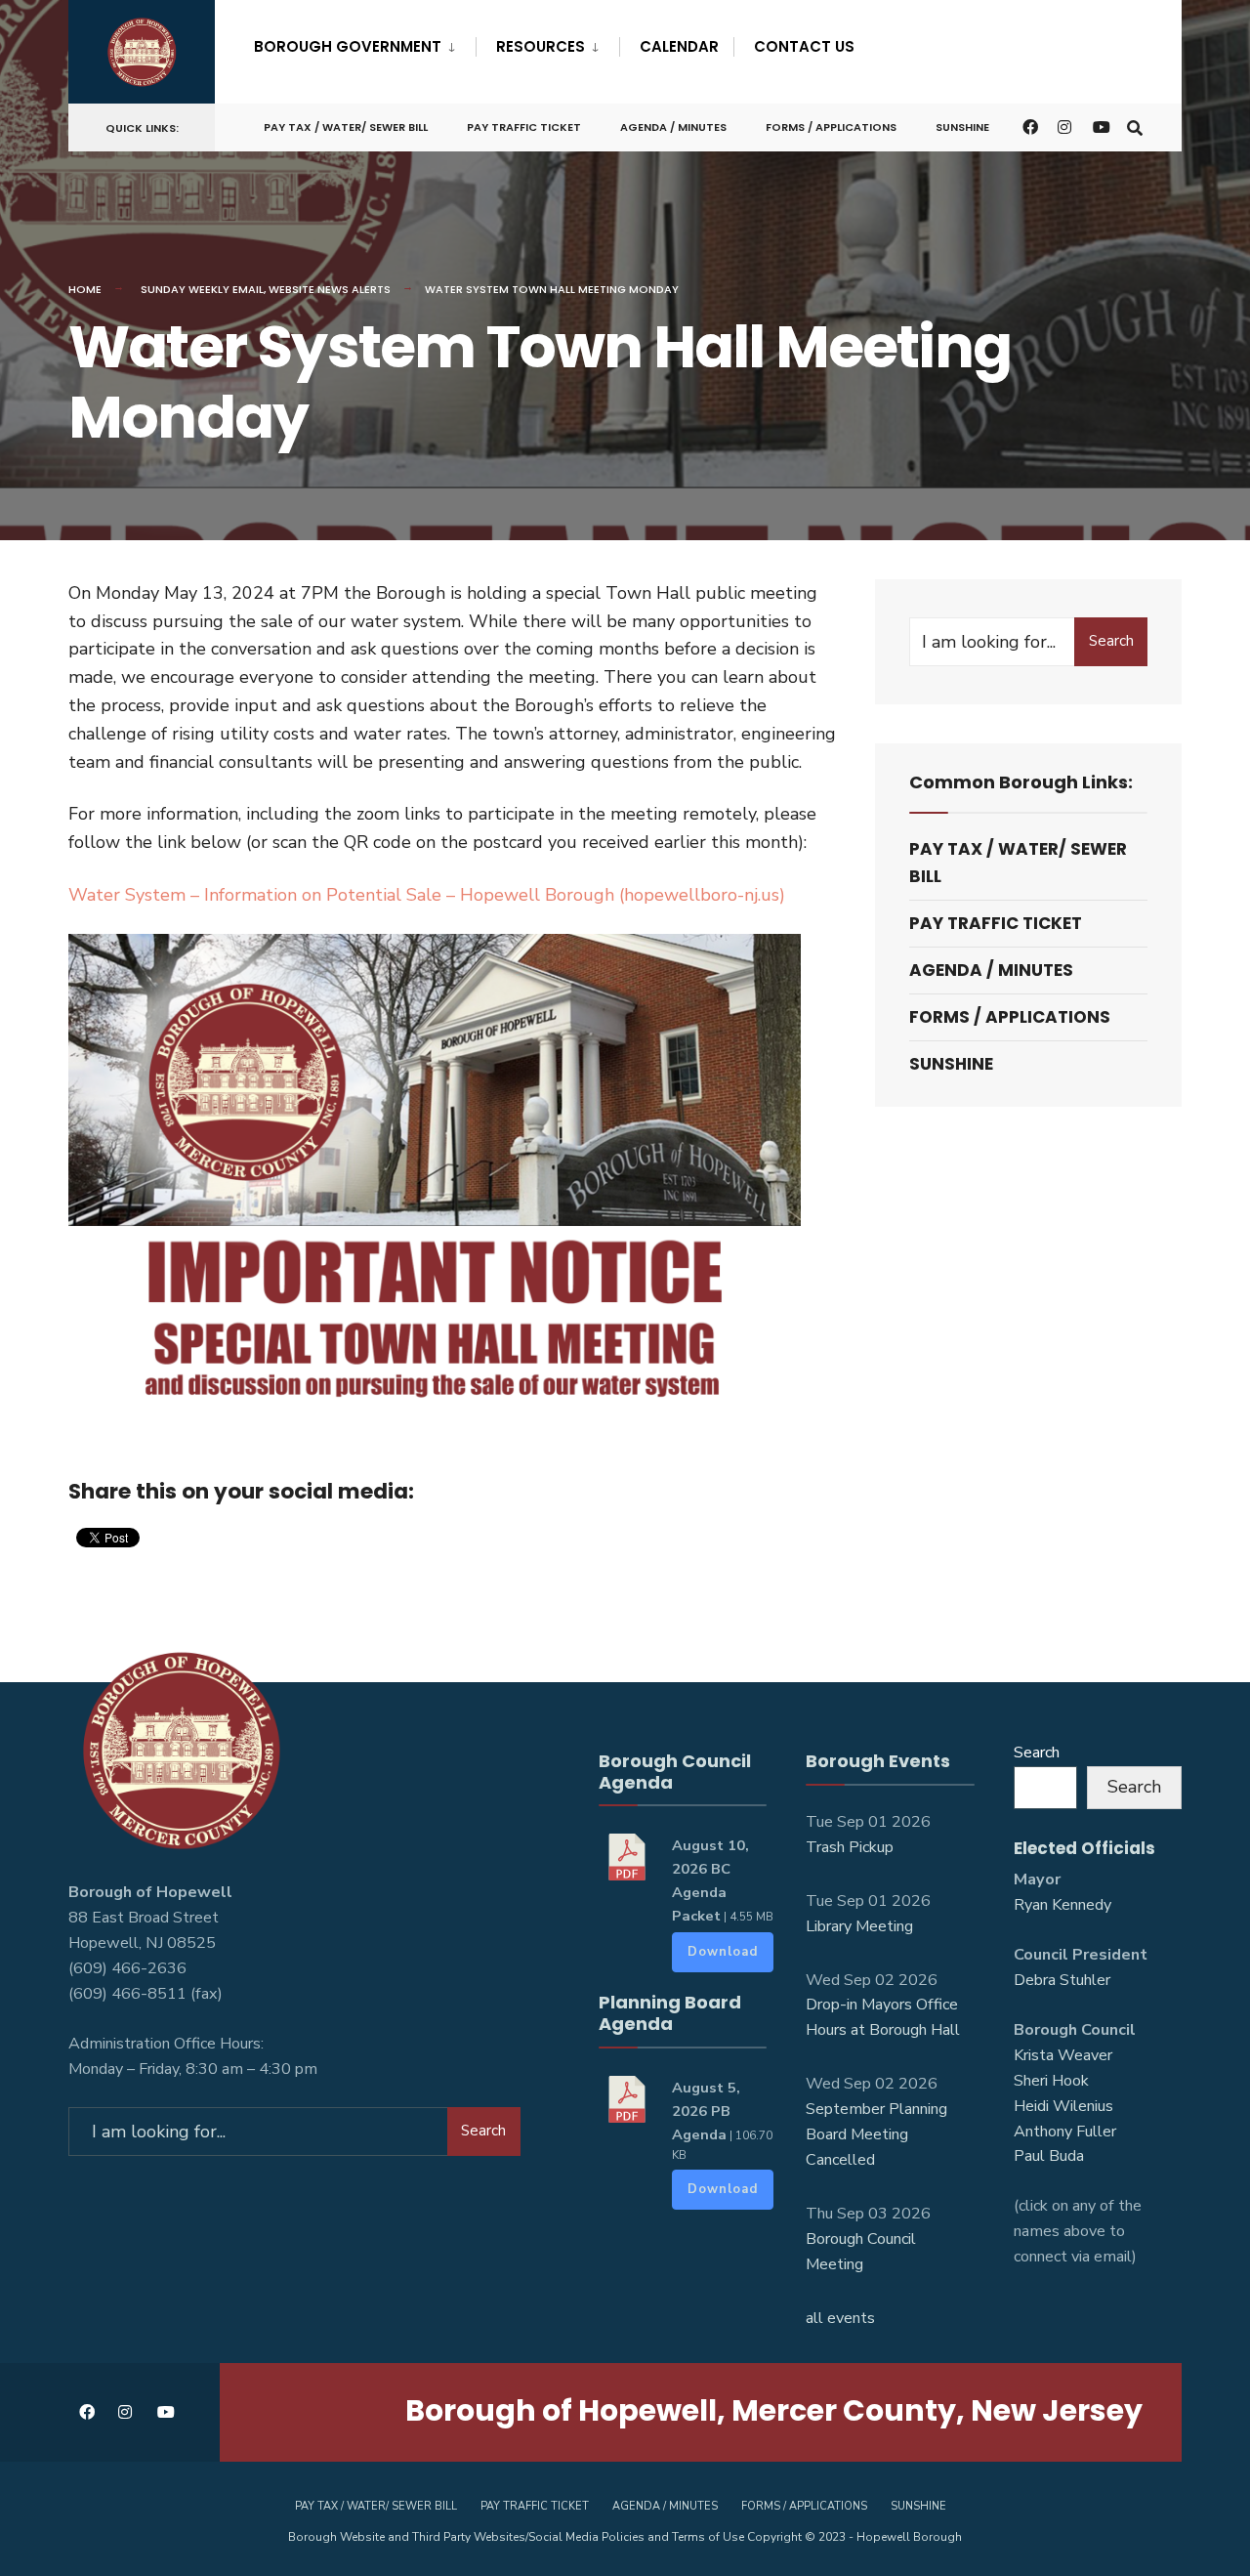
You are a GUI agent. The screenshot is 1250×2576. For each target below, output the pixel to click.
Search (1111, 641)
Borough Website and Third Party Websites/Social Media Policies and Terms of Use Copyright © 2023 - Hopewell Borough (625, 2537)
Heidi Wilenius (1063, 2106)
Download (723, 1952)
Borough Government (348, 46)
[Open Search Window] (1135, 127)
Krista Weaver (1063, 2055)
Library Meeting (859, 1926)
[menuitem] (365, 43)
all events (840, 2318)
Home (85, 289)
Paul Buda (1049, 2156)
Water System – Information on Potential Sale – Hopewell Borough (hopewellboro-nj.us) (427, 895)
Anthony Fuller (1065, 2132)
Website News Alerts (330, 289)
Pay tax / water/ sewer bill (346, 127)
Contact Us (804, 46)
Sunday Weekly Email (202, 289)
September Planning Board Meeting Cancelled (876, 2134)
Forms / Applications (831, 127)
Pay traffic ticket (524, 127)
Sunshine (962, 127)
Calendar (679, 46)
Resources (541, 46)
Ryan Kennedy (1062, 1905)
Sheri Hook (1051, 2081)
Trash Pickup (850, 1847)
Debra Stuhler (1062, 1980)
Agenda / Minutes (673, 127)
